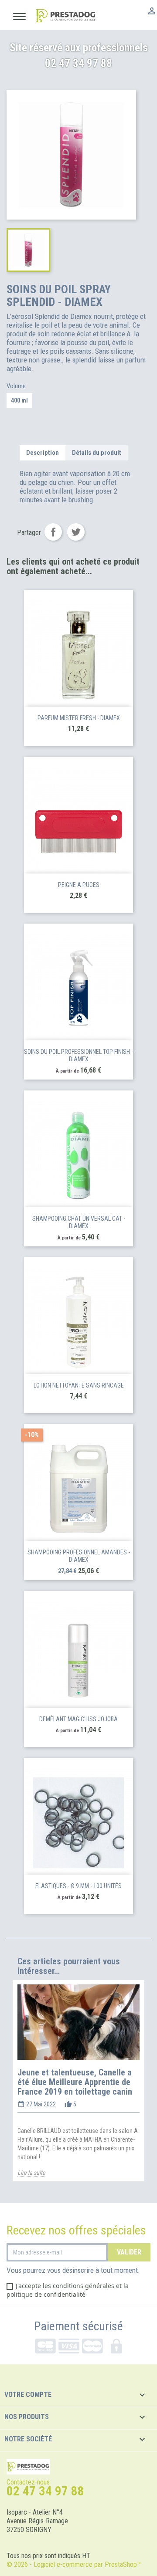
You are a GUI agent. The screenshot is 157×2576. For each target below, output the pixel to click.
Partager (53, 532)
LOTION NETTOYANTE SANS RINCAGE (79, 1385)
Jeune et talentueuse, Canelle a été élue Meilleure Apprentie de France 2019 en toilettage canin (75, 2082)
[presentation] (9, 2089)
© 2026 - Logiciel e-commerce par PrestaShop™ (74, 2564)
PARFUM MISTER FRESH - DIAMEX (79, 718)
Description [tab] (43, 453)
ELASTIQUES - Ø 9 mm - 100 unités (78, 1886)
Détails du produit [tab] (97, 453)
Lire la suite (31, 2173)
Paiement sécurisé (78, 2326)
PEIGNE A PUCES (79, 885)
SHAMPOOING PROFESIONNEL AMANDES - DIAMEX (79, 1556)
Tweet (76, 532)
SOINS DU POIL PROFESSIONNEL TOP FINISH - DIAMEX (78, 1056)
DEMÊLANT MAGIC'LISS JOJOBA (78, 1719)
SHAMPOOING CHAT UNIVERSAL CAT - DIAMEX (79, 1222)
